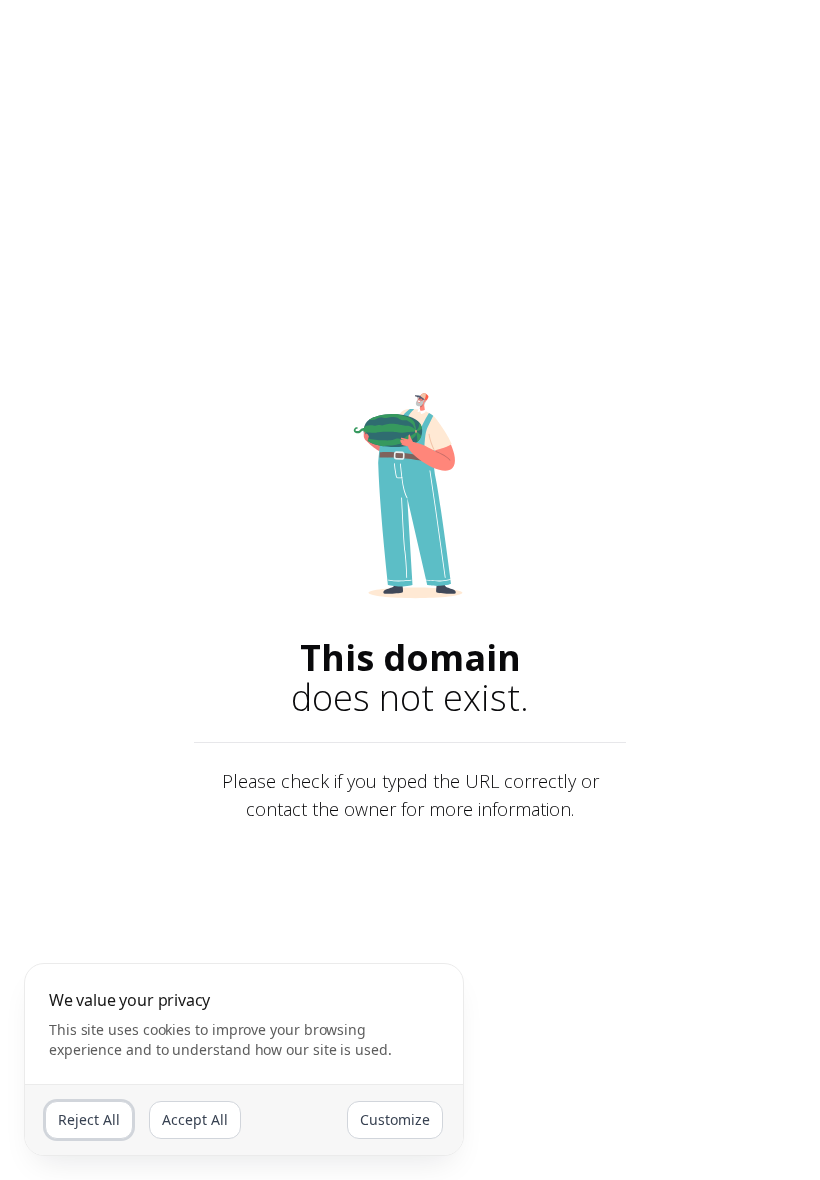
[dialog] (244, 1059)
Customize (395, 1119)
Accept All (195, 1119)
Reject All (89, 1119)
